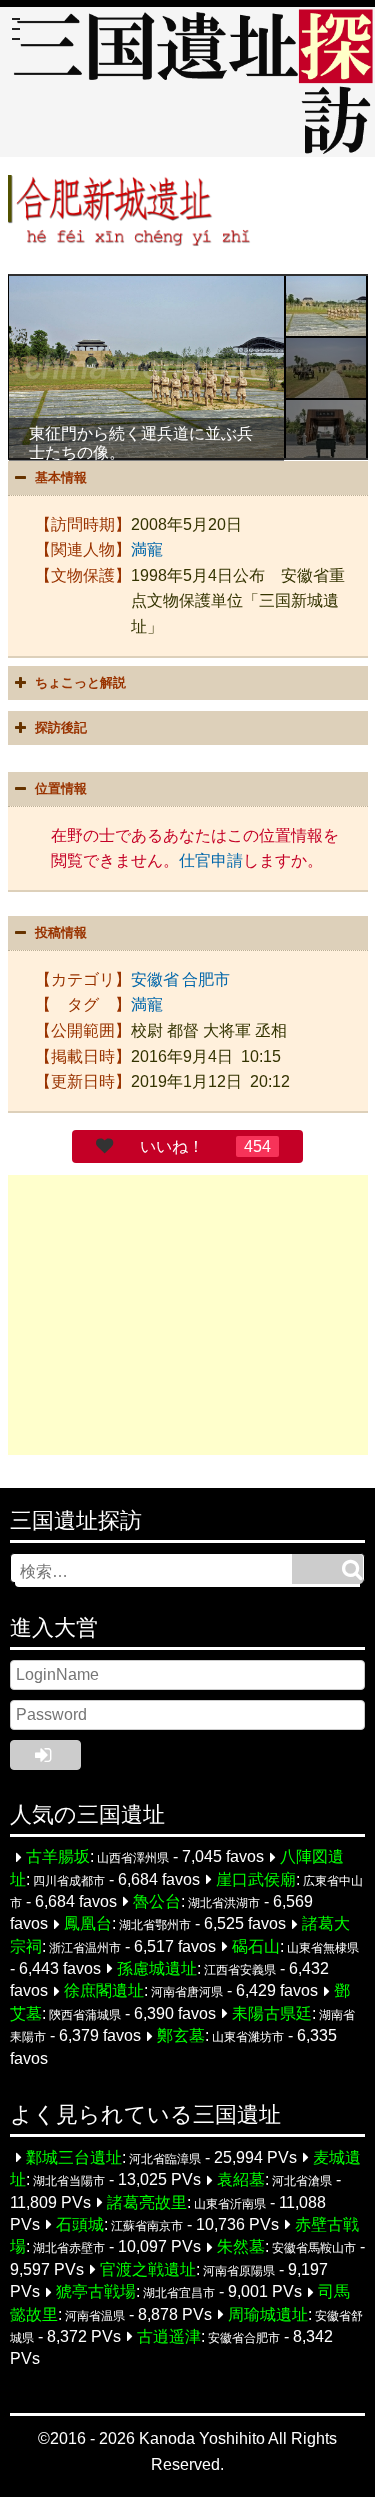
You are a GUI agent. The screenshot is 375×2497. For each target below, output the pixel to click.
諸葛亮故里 (147, 2202)
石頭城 (80, 2224)
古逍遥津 (169, 2336)
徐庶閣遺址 (104, 1991)
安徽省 (155, 979)
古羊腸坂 (58, 1857)
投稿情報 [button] (61, 932)
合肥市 (206, 979)
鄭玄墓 (181, 2036)
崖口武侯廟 (256, 1879)
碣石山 (256, 1946)
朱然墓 (241, 2247)
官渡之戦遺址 (148, 2269)
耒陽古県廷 (272, 2013)
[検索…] (327, 1569)
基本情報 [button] (61, 477)
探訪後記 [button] (61, 727)
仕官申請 (211, 860)
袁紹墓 (241, 2180)
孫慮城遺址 (157, 1968)
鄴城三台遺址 (74, 2157)
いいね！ (172, 1146)
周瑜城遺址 (268, 2314)
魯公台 (157, 1901)
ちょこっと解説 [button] (80, 682)
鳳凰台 (88, 1924)
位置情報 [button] (61, 788)
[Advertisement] (188, 1315)
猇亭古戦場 (96, 2292)
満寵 (147, 549)
